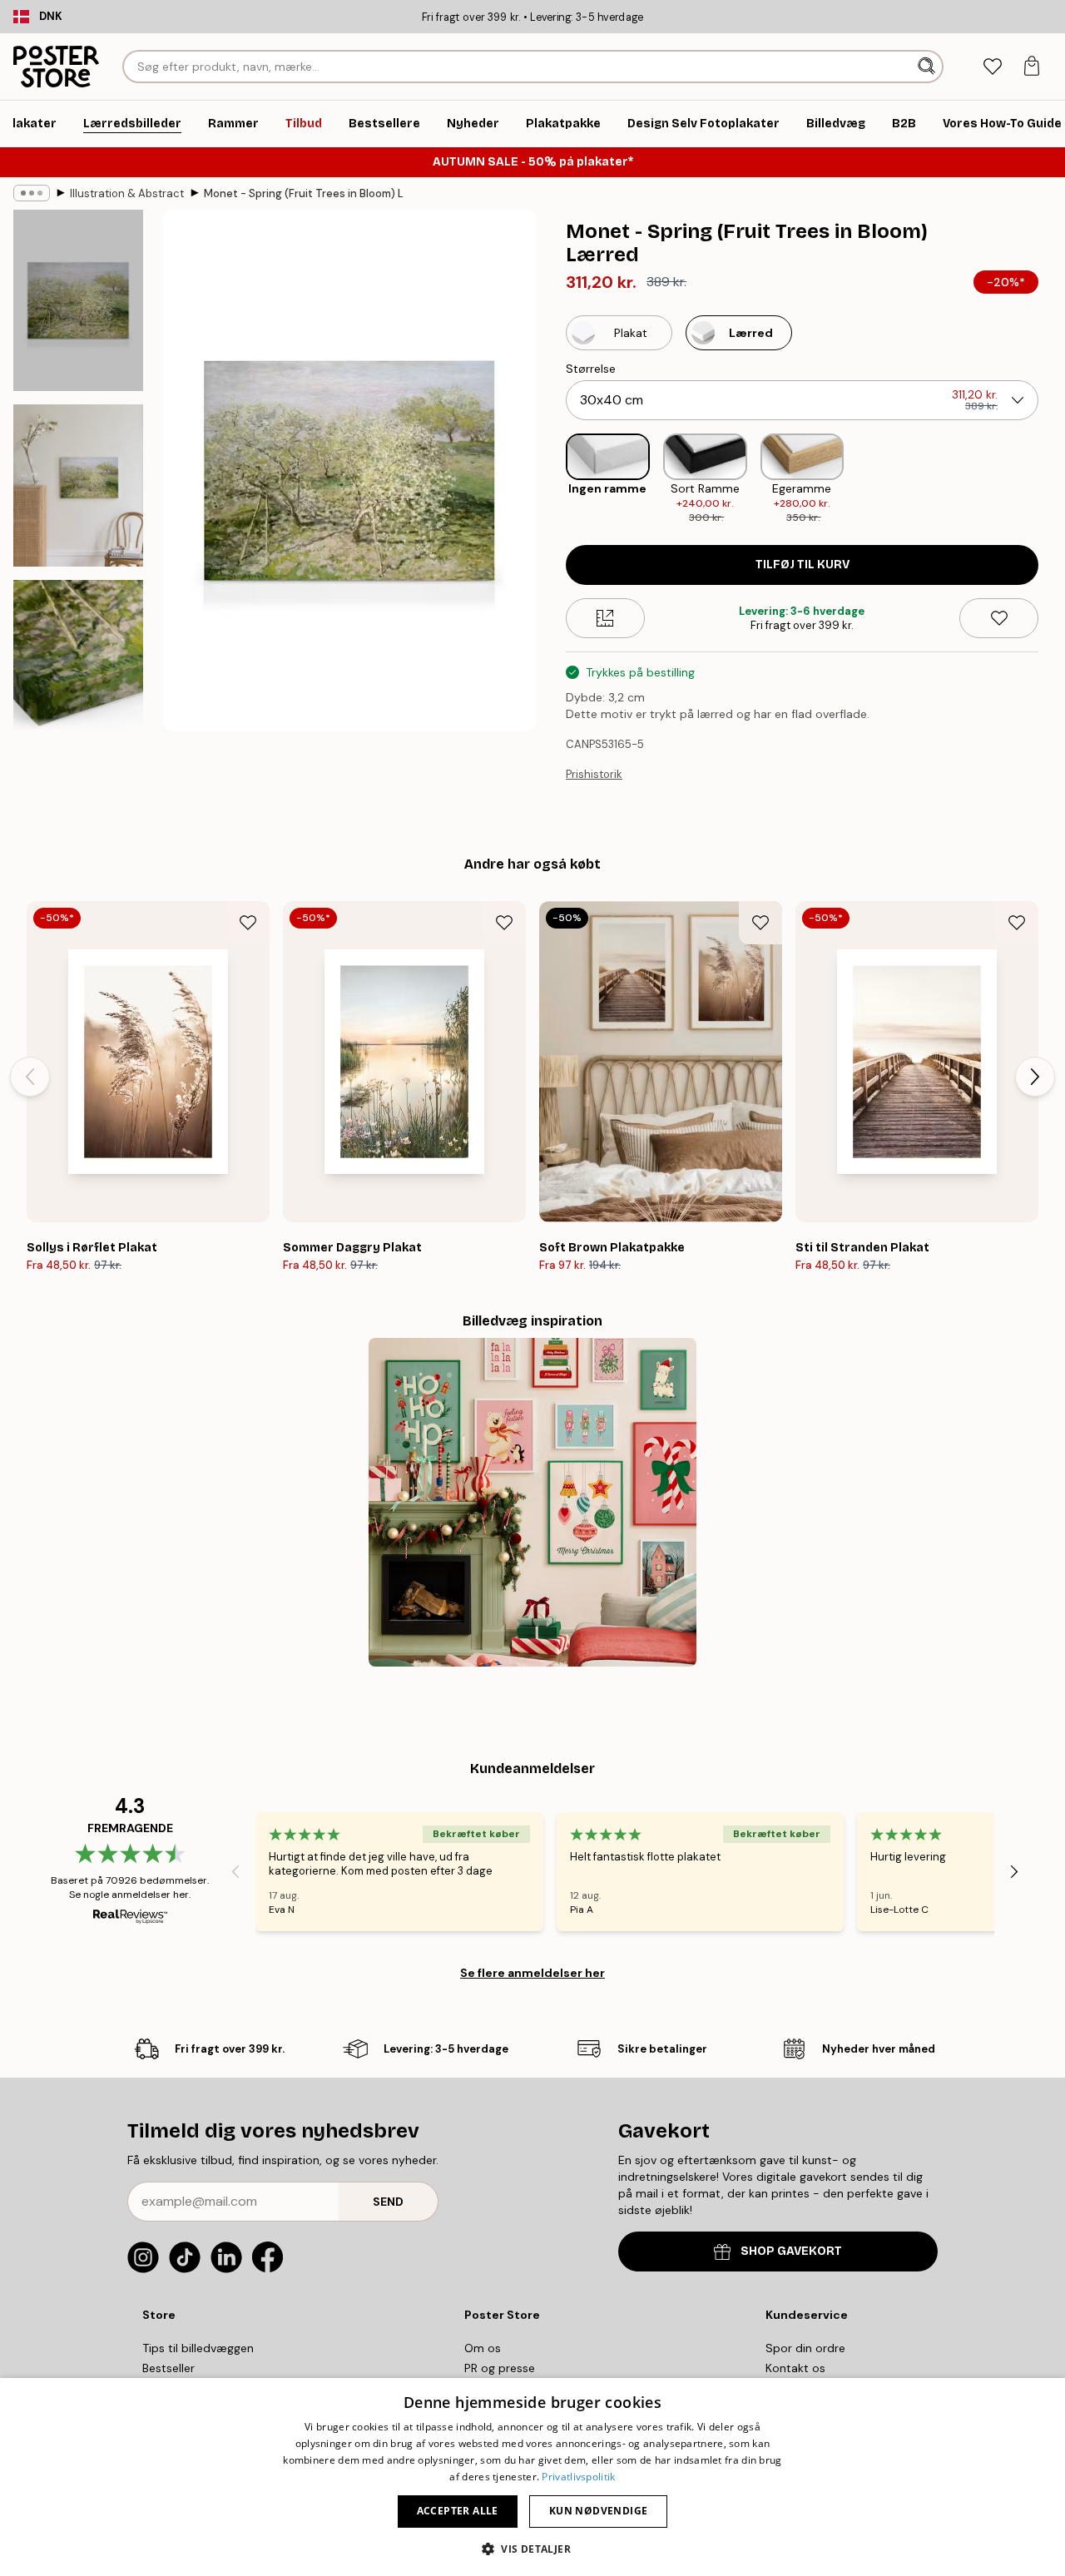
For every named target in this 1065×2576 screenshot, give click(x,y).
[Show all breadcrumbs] (32, 193)
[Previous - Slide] (552, 479)
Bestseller (168, 2368)
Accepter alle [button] (458, 2511)
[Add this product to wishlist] (999, 618)
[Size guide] (605, 618)
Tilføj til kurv (802, 565)
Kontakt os (795, 2368)
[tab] (992, 67)
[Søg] (928, 67)
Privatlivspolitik (578, 2477)
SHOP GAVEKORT (791, 2251)
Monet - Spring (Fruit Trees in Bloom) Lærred (304, 193)
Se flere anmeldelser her (532, 1973)
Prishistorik (594, 774)
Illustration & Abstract (127, 193)
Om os (483, 2348)
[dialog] (532, 2477)
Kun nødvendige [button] (599, 2511)
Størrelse (591, 369)
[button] (532, 2548)
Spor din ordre (805, 2348)
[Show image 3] (78, 671)
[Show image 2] (78, 485)
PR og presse (500, 2368)
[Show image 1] (78, 300)
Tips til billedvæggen (198, 2348)
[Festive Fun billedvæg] (533, 1502)
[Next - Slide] (1052, 479)
